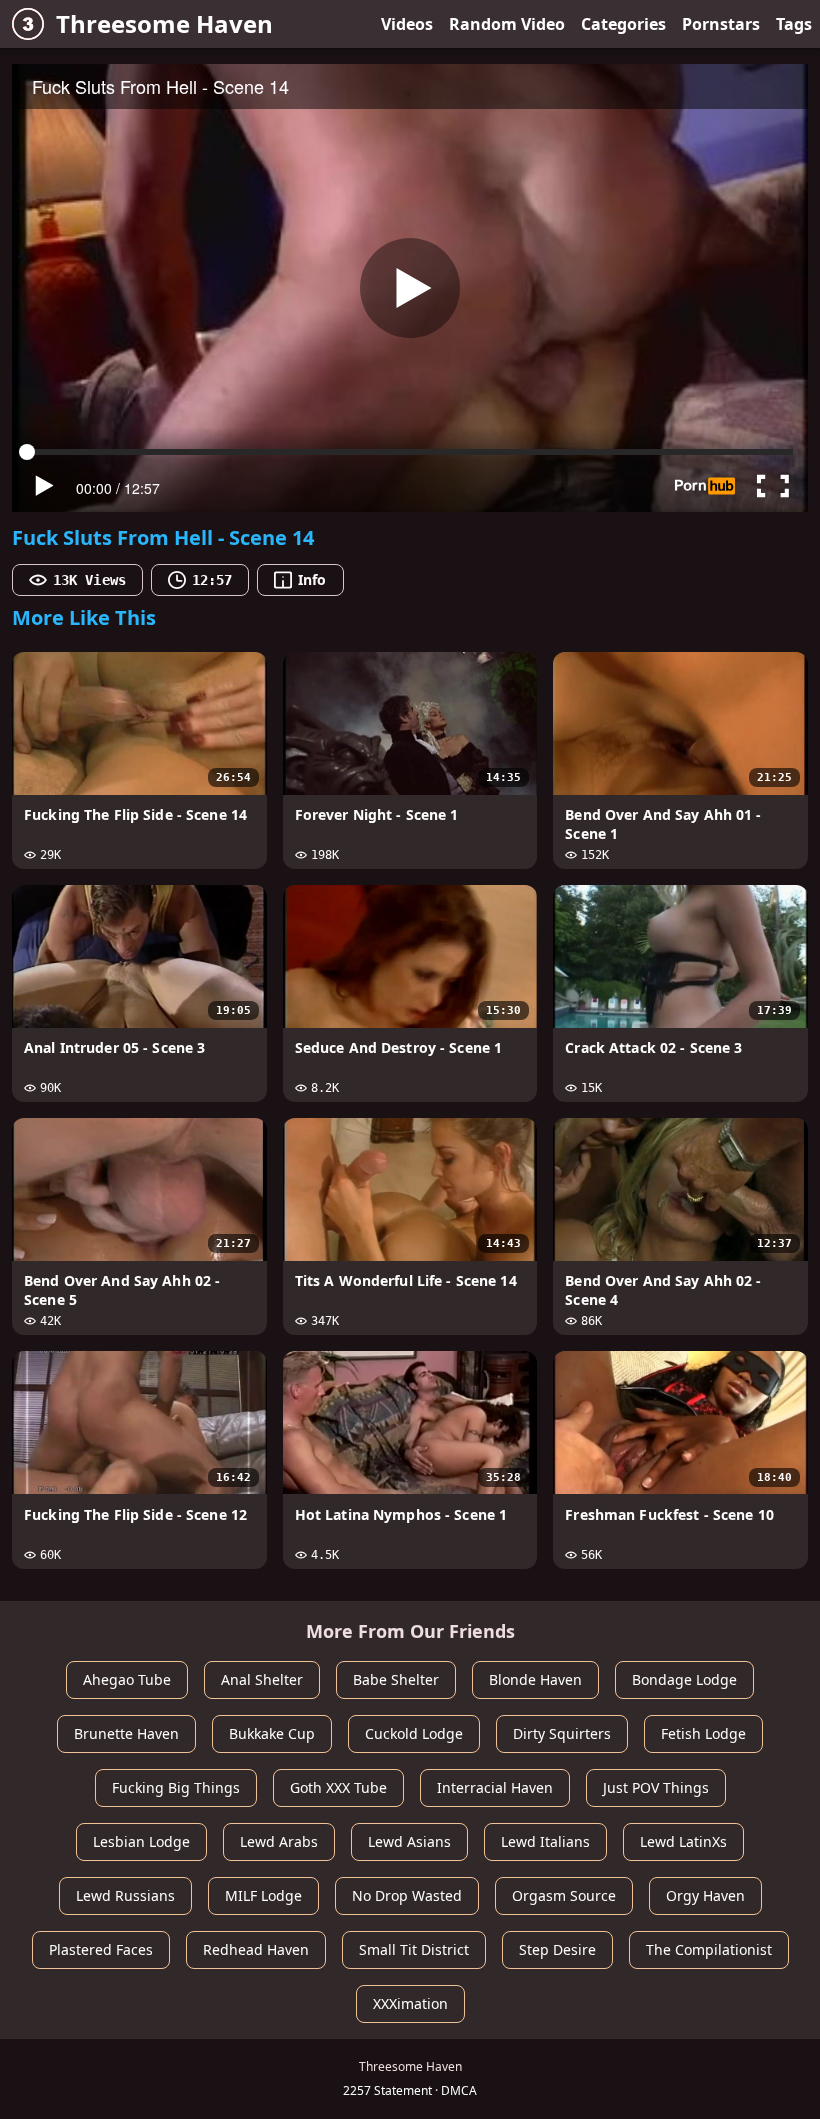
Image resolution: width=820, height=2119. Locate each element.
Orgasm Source (564, 1895)
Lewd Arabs (279, 1841)
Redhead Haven (256, 1949)
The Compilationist (709, 1949)
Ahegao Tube (127, 1679)
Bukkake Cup (272, 1733)
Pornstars (721, 24)
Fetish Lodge (703, 1733)
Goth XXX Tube (338, 1787)
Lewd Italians (545, 1841)
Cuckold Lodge (414, 1733)
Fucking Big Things (176, 1787)
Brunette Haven (126, 1733)
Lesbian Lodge (141, 1841)
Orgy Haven (705, 1895)
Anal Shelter (262, 1679)
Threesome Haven (164, 23)
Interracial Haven (495, 1787)
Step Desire (557, 1949)
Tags (794, 24)
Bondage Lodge (684, 1679)
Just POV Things (656, 1787)
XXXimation (410, 2003)
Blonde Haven (535, 1679)
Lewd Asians (409, 1841)
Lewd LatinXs (683, 1841)
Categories (623, 24)
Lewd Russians (125, 1895)
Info (312, 579)
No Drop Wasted (407, 1895)
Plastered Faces (101, 1949)
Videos (407, 24)
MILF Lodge (263, 1895)
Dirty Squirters (562, 1733)
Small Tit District (414, 1949)
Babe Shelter (396, 1679)
